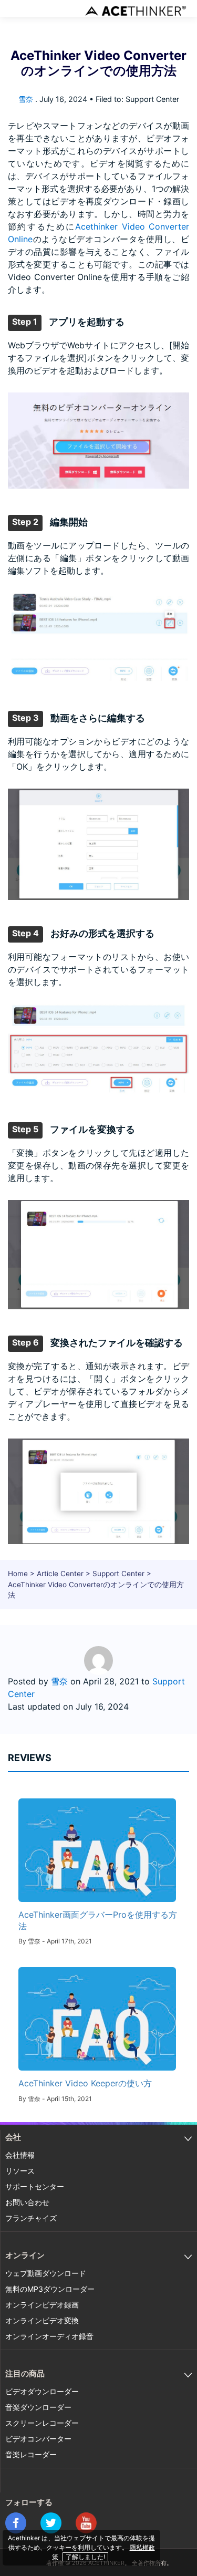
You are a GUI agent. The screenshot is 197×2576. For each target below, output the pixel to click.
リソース (20, 2171)
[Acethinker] (137, 11)
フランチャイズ (31, 2218)
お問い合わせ (27, 2202)
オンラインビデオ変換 (42, 2320)
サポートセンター (35, 2186)
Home (18, 1574)
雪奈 (26, 99)
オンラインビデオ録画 (42, 2305)
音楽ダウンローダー (38, 2407)
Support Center (118, 1574)
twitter (51, 2523)
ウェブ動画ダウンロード (46, 2273)
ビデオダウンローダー (42, 2391)
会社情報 (20, 2155)
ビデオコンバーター (38, 2439)
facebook (16, 2523)
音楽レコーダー (31, 2454)
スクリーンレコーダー (42, 2423)
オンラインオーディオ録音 (49, 2336)
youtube (86, 2523)
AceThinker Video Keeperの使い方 (85, 2083)
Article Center (60, 1574)
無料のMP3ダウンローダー (50, 2289)
